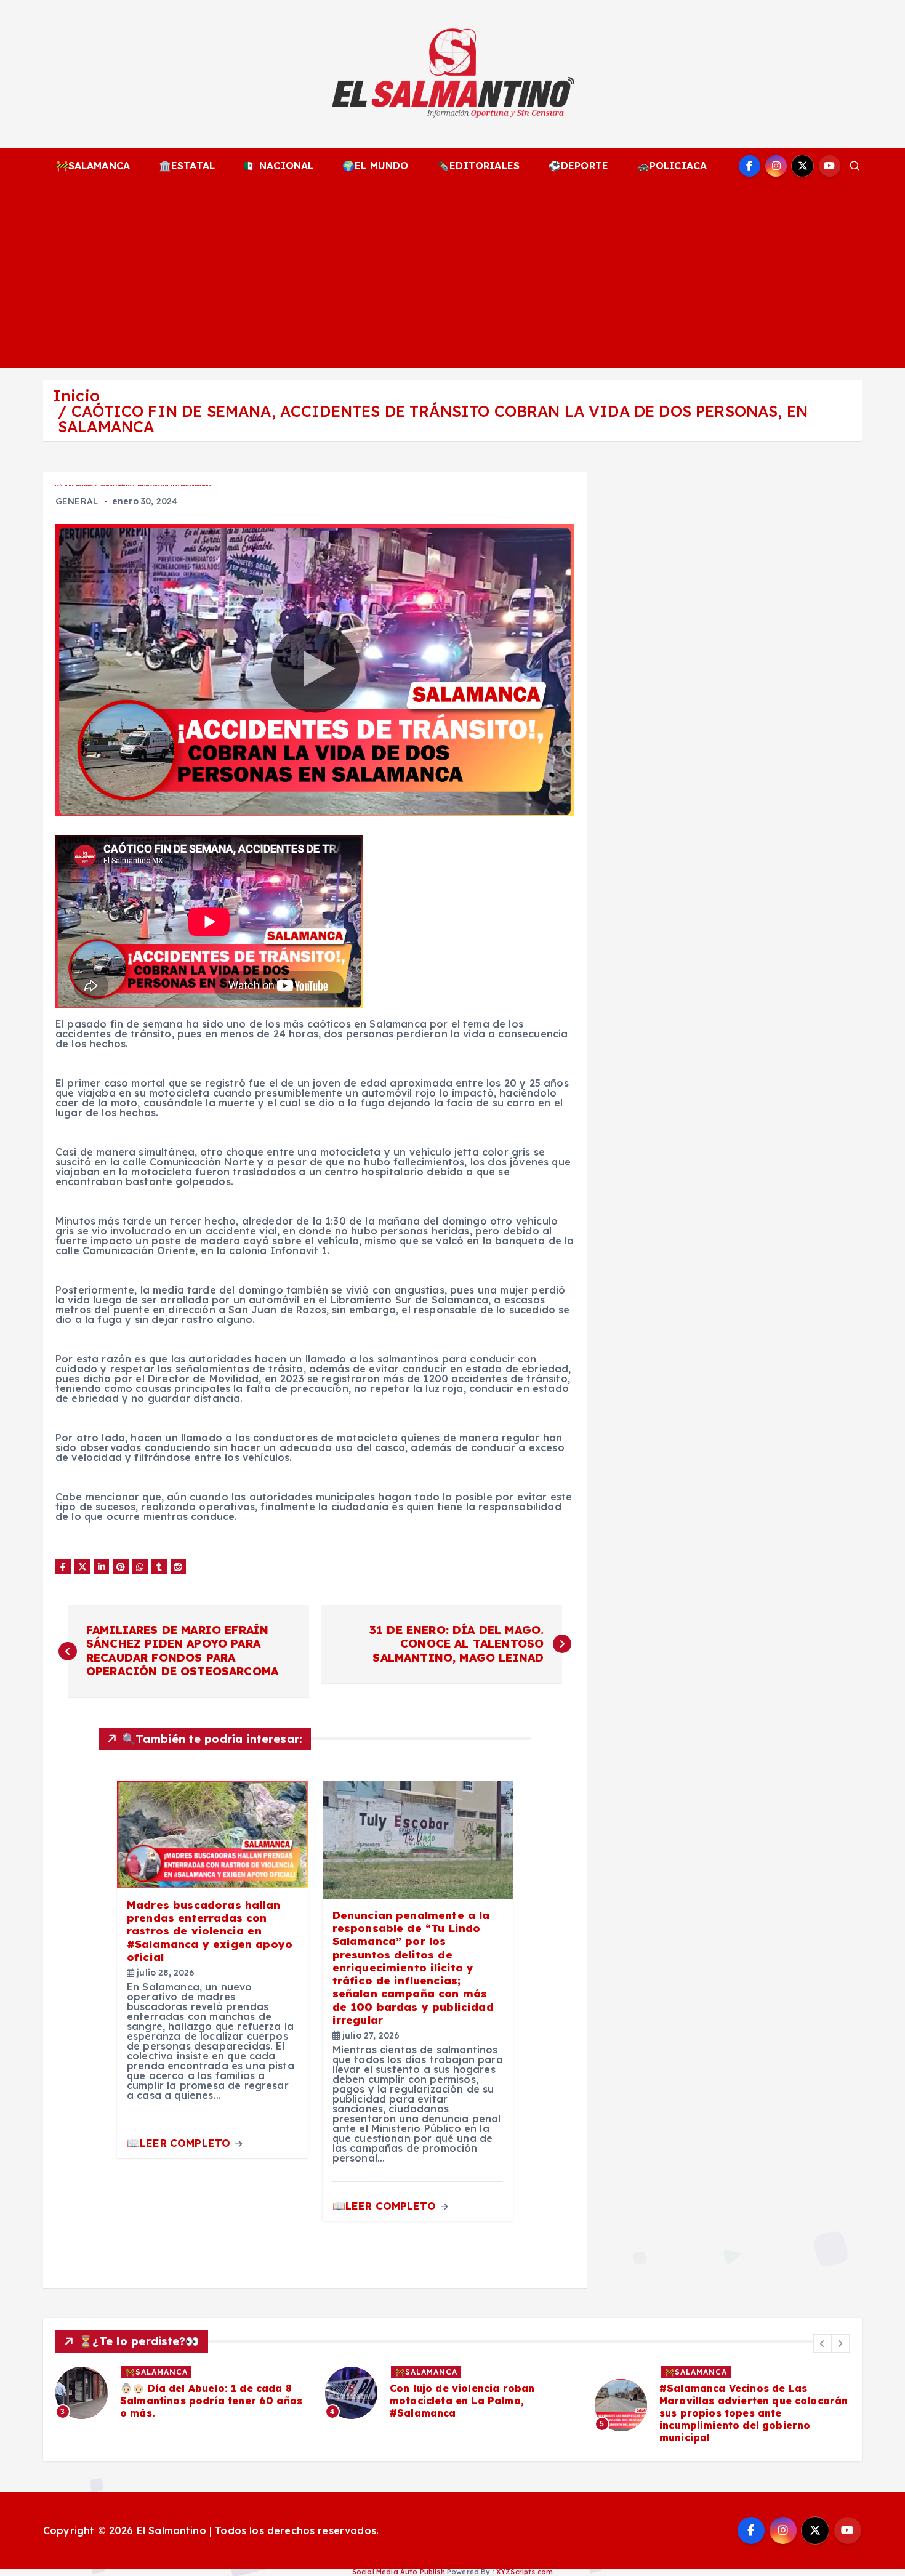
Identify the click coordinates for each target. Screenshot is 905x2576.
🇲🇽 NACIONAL (279, 166)
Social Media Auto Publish (399, 2572)
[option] (183, 2393)
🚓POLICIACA (672, 166)
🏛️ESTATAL (187, 166)
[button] (823, 2343)
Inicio (76, 396)
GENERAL (77, 501)
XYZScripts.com (525, 2572)
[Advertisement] (452, 276)
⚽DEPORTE (578, 166)
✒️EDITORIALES (478, 166)
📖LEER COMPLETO (180, 2143)
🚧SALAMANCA (93, 166)
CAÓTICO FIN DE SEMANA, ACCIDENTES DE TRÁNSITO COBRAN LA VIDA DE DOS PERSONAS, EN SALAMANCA (433, 419)
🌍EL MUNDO (375, 166)
